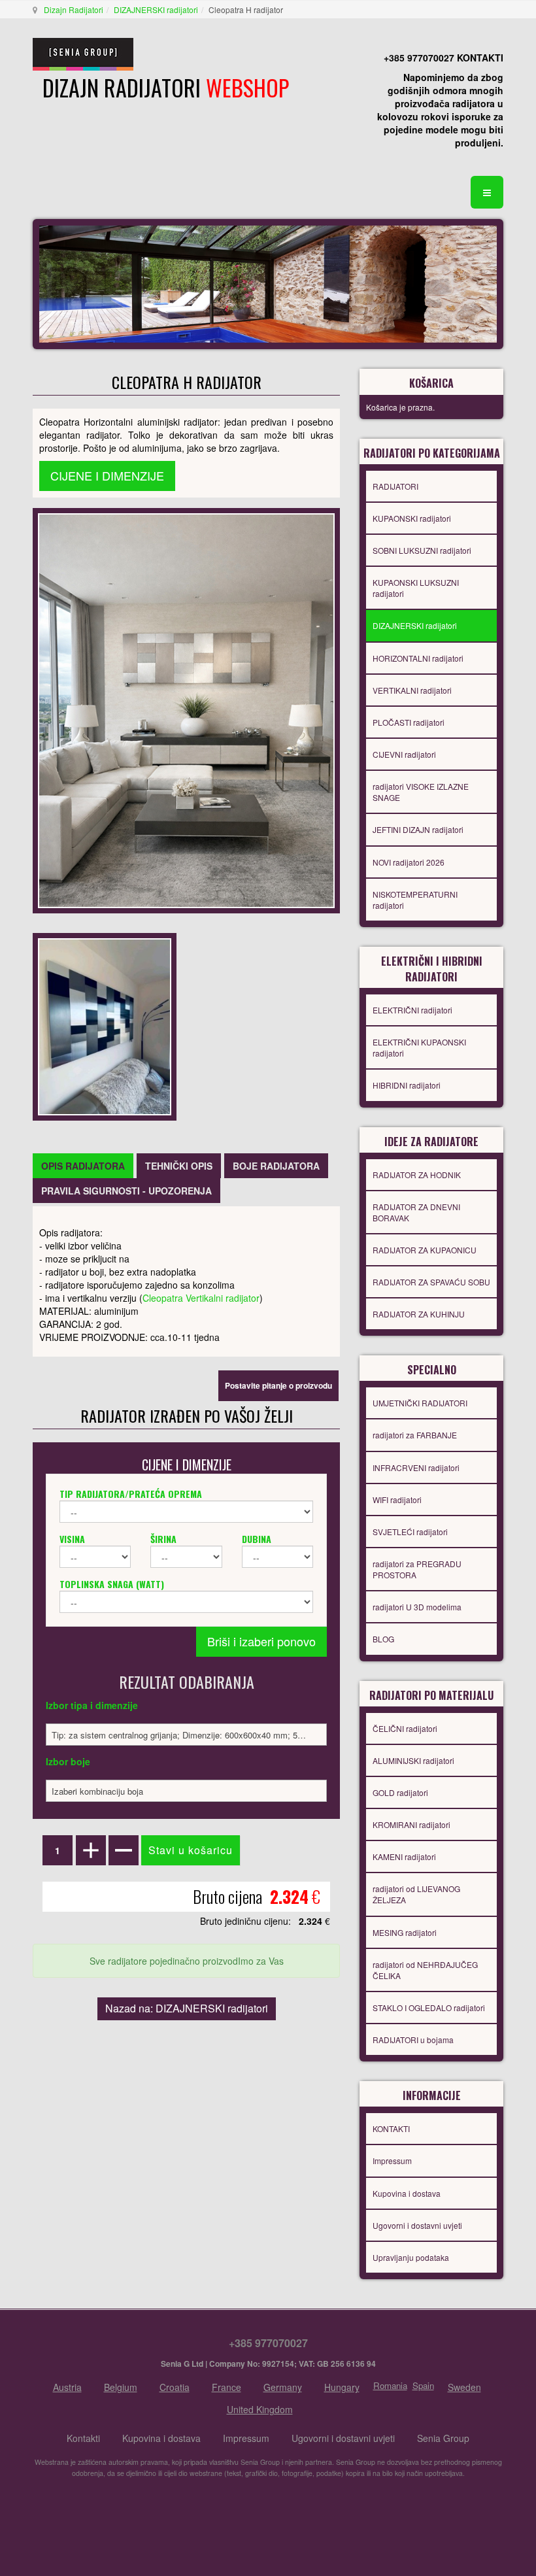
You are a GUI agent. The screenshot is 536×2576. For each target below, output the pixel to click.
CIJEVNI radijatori (404, 754)
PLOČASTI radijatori (409, 722)
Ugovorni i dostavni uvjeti (417, 2225)
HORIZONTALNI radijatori (418, 658)
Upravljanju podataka (411, 2257)
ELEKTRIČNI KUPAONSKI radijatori (419, 1047)
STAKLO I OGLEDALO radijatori (429, 2008)
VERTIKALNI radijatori (412, 690)
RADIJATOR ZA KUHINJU (419, 1314)
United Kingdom (260, 2409)
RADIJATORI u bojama (413, 2040)
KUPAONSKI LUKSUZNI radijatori (416, 588)
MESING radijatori (405, 1932)
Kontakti (83, 2438)
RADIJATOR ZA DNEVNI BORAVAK (416, 1212)
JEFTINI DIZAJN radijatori (418, 829)
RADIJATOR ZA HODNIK (417, 1175)
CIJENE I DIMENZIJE (107, 475)
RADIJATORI (395, 486)
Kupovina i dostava (407, 2193)
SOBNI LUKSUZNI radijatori (422, 550)
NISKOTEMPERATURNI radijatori (415, 900)
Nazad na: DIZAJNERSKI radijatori (187, 2008)
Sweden (464, 2387)
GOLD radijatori (400, 1792)
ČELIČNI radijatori (405, 1728)
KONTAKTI (391, 2128)
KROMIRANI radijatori (411, 1824)
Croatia (175, 2387)
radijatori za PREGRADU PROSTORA (417, 1569)
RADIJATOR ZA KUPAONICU (425, 1250)
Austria (67, 2387)
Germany (283, 2387)
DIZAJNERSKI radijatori (156, 9)
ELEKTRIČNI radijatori (412, 1010)
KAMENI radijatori (404, 1856)
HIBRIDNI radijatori (407, 1085)
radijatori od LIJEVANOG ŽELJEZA (416, 1894)
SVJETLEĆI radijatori (410, 1532)
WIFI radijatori (397, 1500)
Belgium (121, 2387)
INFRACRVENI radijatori (416, 1467)
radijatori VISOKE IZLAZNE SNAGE (421, 792)
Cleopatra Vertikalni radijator (201, 1298)
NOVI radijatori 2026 (409, 862)
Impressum (392, 2161)
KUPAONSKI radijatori (412, 518)
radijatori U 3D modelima (417, 1607)
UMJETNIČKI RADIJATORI (420, 1403)
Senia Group (443, 2438)
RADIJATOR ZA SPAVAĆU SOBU (431, 1282)
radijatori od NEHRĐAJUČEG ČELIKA (425, 1970)
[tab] (83, 1166)
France (226, 2387)
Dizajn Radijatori (74, 9)
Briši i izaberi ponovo (261, 1641)
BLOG (383, 1639)
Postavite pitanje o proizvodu (278, 1385)
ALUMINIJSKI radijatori (413, 1760)
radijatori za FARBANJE (415, 1435)
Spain (423, 2385)
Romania (390, 2385)
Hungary (342, 2387)
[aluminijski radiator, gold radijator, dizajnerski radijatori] (186, 709)
